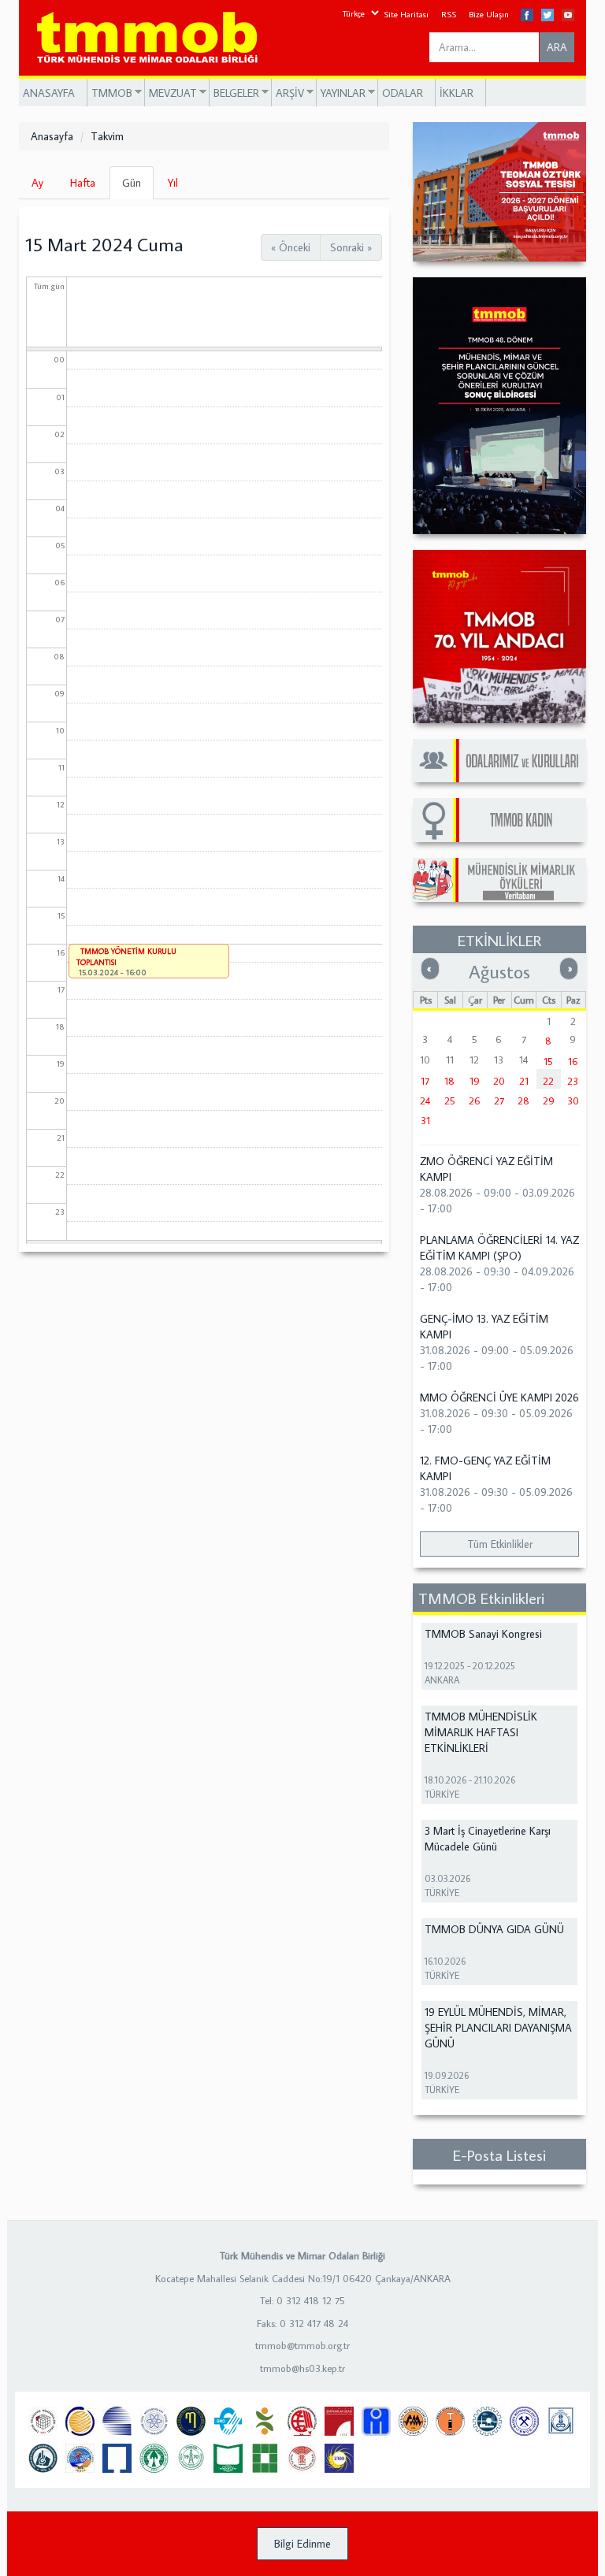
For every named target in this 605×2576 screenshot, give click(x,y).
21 (524, 1081)
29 (549, 1101)
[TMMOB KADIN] (499, 820)
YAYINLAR (341, 93)
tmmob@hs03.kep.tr (302, 2368)
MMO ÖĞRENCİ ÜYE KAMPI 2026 (499, 1397)
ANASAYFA (49, 93)
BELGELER (234, 93)
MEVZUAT (171, 93)
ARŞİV (288, 93)
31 (425, 1120)
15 (548, 1061)
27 (499, 1101)
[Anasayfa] (153, 38)
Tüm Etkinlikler (500, 1544)
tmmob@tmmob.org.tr (302, 2345)
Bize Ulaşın (489, 14)
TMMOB (110, 93)
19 (475, 1081)
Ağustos (499, 971)
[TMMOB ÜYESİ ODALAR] (499, 761)
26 (475, 1101)
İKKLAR (457, 93)
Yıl (173, 183)
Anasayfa (52, 136)
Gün (138, 187)
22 (548, 1081)
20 (499, 1081)
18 (449, 1081)
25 (450, 1101)
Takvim (107, 136)
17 (425, 1081)
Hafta (83, 183)
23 (573, 1081)
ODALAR (403, 93)
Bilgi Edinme (302, 2544)
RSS (449, 14)
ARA (557, 47)
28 (523, 1101)
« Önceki (291, 247)
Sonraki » (351, 247)
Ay (37, 183)
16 (573, 1061)
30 (573, 1101)
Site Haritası (406, 14)
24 (425, 1101)
